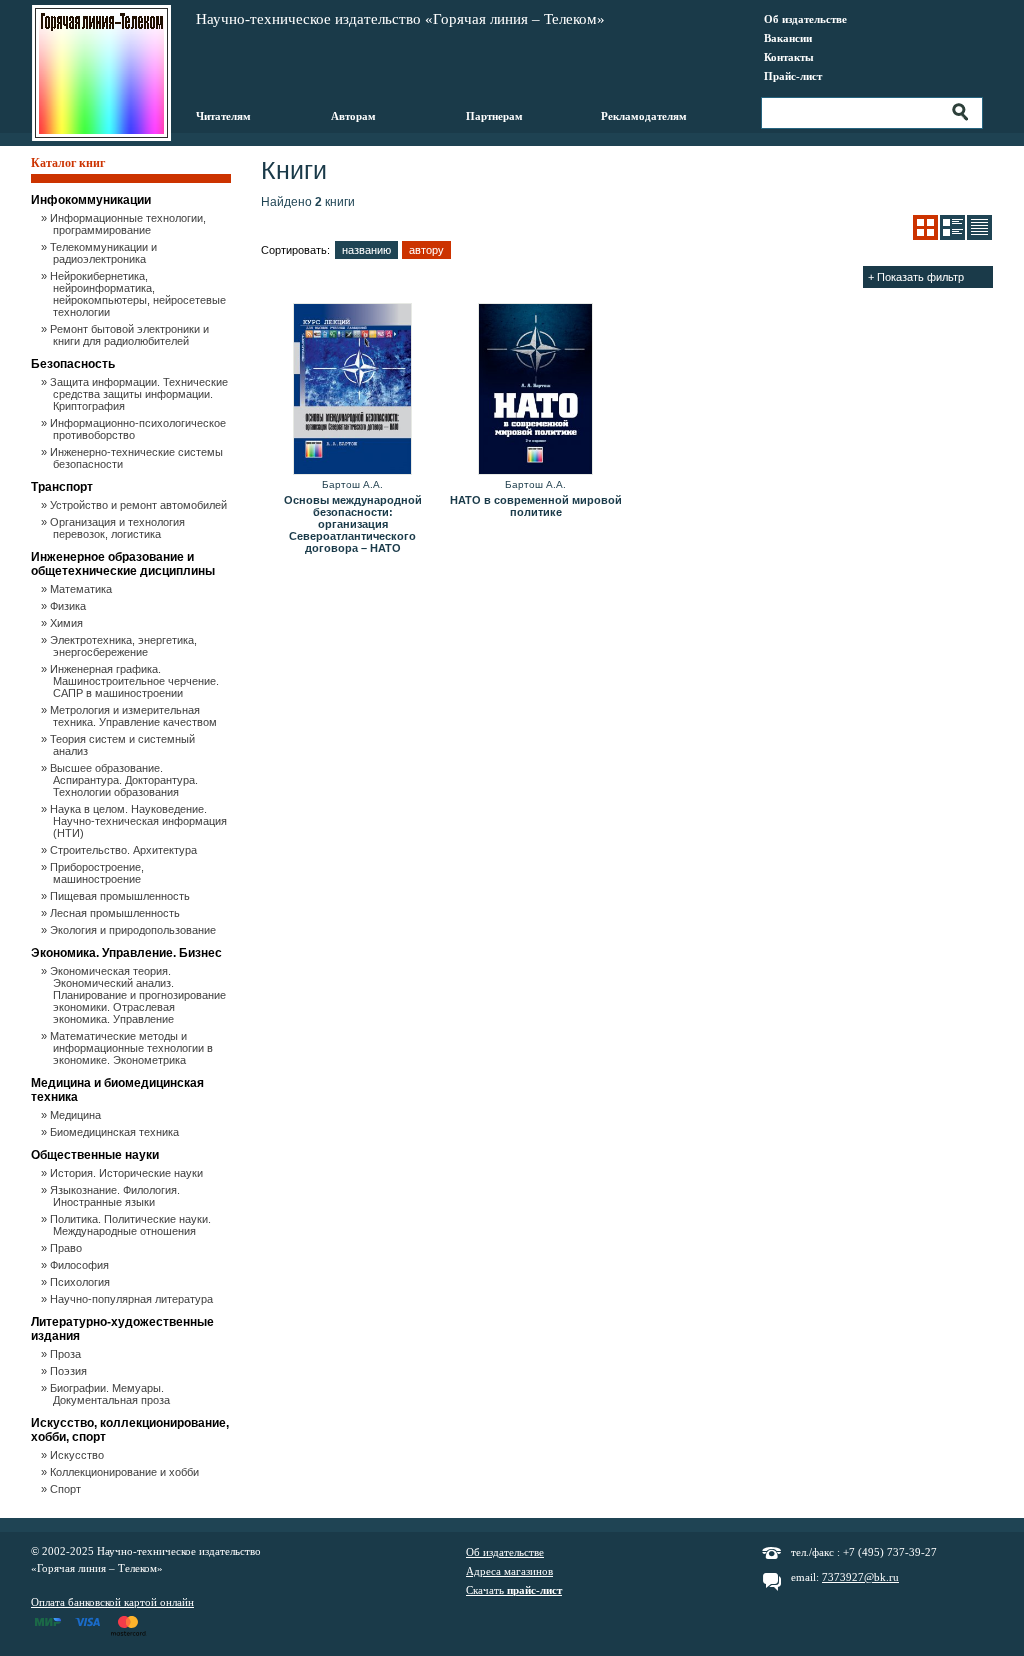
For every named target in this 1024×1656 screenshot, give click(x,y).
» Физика (69, 606)
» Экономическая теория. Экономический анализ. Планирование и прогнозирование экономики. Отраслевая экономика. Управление (139, 995)
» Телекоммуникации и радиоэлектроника (105, 253)
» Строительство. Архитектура (125, 850)
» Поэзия (70, 1371)
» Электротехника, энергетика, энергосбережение (125, 646)
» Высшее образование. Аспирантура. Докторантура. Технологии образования (125, 780)
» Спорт (67, 1489)
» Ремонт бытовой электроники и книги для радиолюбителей (131, 335)
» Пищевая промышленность (121, 896)
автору (426, 250)
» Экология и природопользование (134, 930)
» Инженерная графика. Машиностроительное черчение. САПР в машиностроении (136, 681)
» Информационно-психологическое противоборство (139, 429)
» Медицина (77, 1115)
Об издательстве (805, 19)
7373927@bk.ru (860, 1577)
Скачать (514, 1590)
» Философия (81, 1265)
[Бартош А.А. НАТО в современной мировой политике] (535, 390)
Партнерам (494, 116)
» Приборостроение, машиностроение (98, 873)
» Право (67, 1248)
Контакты (789, 57)
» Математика (82, 589)
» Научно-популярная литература (133, 1299)
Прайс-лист (793, 76)
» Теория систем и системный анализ (124, 745)
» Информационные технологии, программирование (129, 224)
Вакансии (788, 38)
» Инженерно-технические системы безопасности (138, 458)
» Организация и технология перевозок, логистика (119, 528)
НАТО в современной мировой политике (536, 506)
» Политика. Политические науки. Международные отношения (132, 1225)
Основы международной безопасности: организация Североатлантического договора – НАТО (353, 524)
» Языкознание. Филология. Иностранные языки (116, 1196)
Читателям (223, 116)
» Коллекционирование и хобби (126, 1472)
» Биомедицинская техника (116, 1132)
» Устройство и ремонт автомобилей (140, 505)
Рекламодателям (644, 116)
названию (366, 250)
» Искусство (78, 1455)
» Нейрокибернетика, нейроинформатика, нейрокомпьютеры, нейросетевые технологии (139, 294)
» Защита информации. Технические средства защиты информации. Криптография (140, 394)
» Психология (81, 1282)
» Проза (67, 1354)
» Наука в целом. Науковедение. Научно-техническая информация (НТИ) (140, 821)
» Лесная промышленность (116, 913)
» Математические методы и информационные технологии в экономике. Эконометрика (133, 1048)
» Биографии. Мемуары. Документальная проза (111, 1394)
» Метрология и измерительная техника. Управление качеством (135, 716)
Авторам (353, 116)
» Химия (68, 623)
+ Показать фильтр (916, 277)
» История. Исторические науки (128, 1173)
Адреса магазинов (509, 1571)
